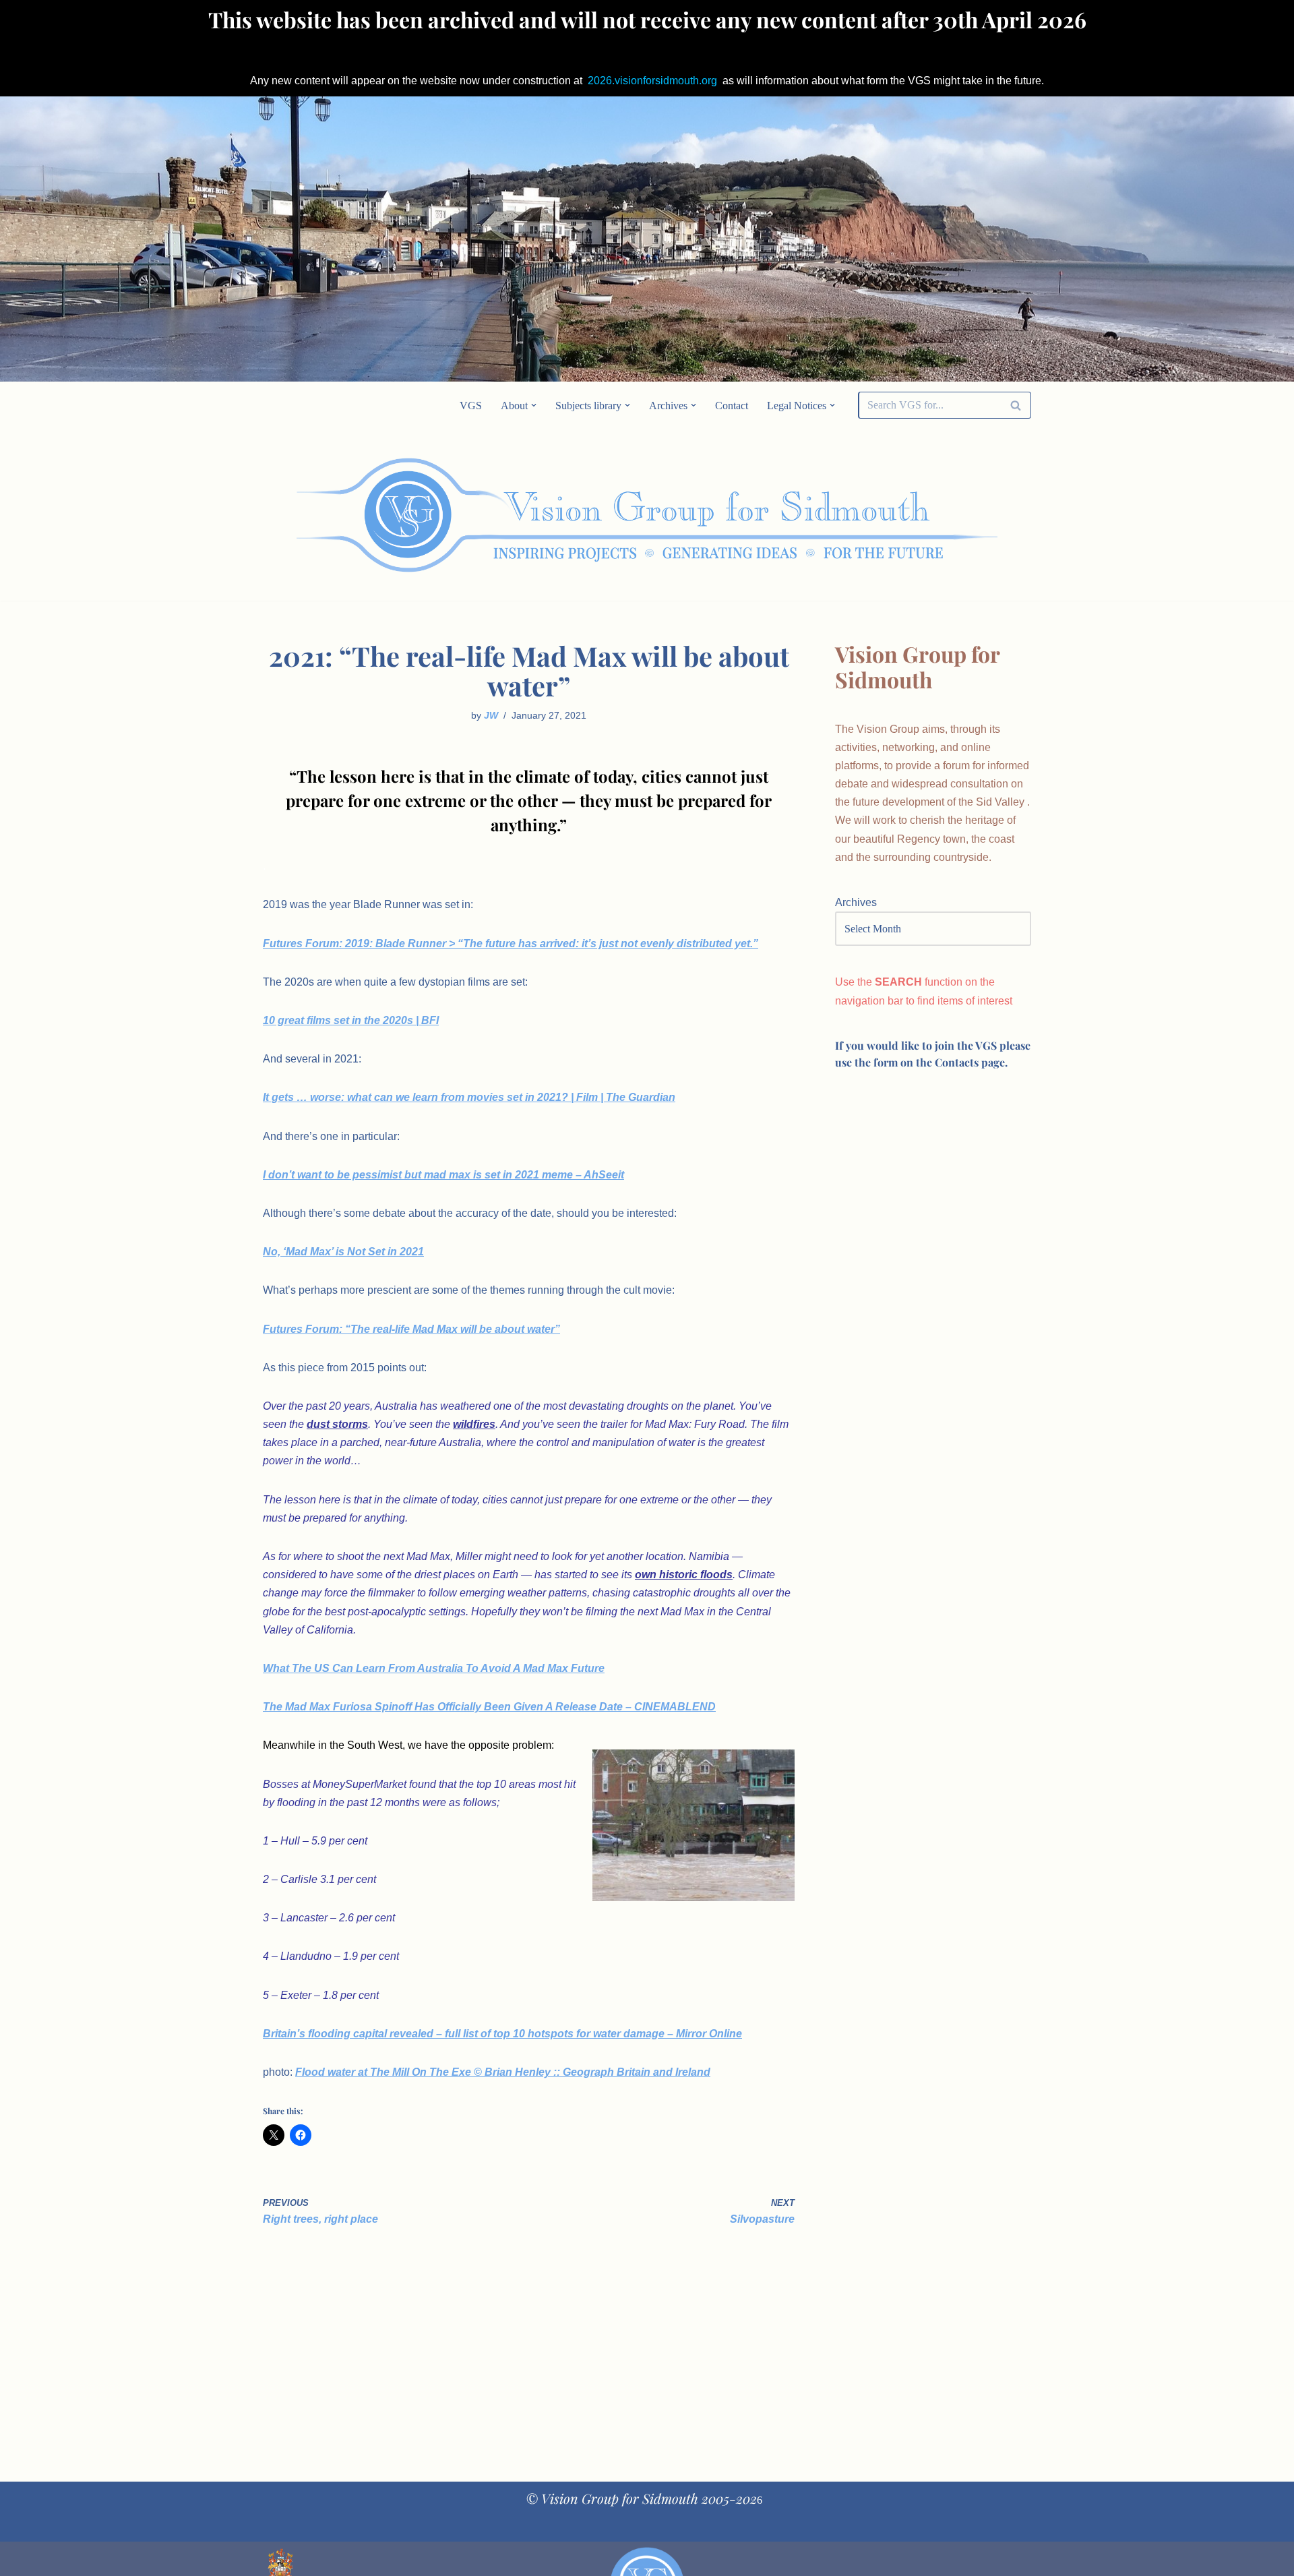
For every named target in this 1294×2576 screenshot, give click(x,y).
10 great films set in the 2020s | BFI (351, 1020)
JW (491, 715)
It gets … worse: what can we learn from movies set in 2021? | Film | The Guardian (469, 1097)
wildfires (474, 1424)
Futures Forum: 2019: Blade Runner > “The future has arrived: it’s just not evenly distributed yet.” (511, 943)
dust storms (337, 1424)
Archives (856, 902)
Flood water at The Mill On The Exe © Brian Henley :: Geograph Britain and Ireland (503, 2072)
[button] (534, 405)
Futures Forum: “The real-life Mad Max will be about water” (411, 1329)
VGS (471, 406)
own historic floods (684, 1575)
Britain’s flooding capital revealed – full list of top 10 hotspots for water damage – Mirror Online (502, 2034)
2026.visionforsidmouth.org (652, 81)
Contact (732, 406)
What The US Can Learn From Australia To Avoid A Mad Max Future (434, 1668)
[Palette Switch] (923, 515)
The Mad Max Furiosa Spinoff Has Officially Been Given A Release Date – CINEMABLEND (489, 1707)
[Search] (1016, 405)
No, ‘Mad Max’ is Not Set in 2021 (343, 1252)
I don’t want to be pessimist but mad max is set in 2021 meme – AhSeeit (443, 1175)
